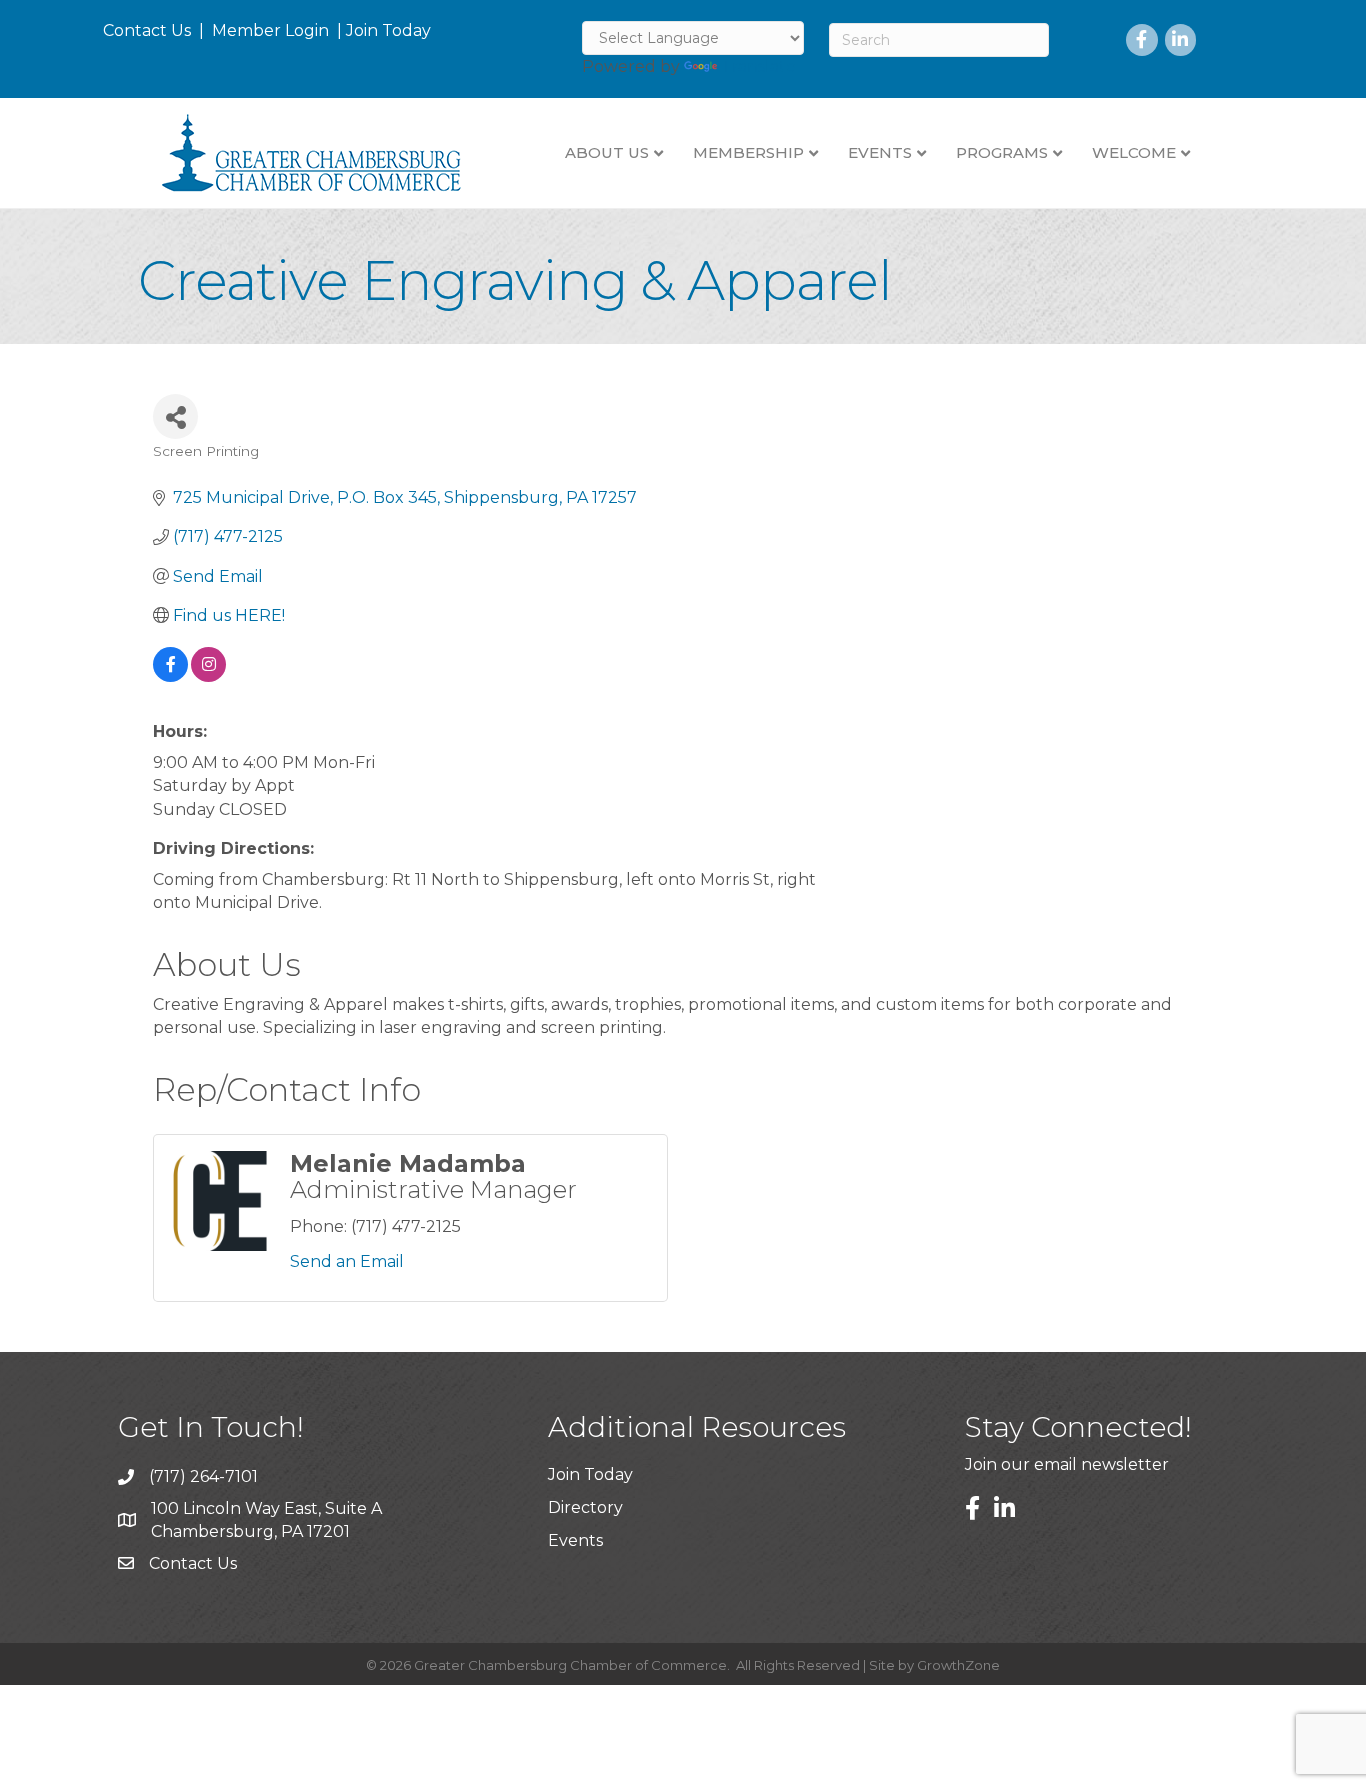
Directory (585, 1507)
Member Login (270, 30)
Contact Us (147, 30)
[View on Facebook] (170, 676)
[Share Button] (175, 416)
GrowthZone (958, 1665)
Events (575, 1540)
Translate (758, 66)
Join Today (388, 30)
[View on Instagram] (208, 676)
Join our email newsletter (1067, 1464)
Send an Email (347, 1261)
